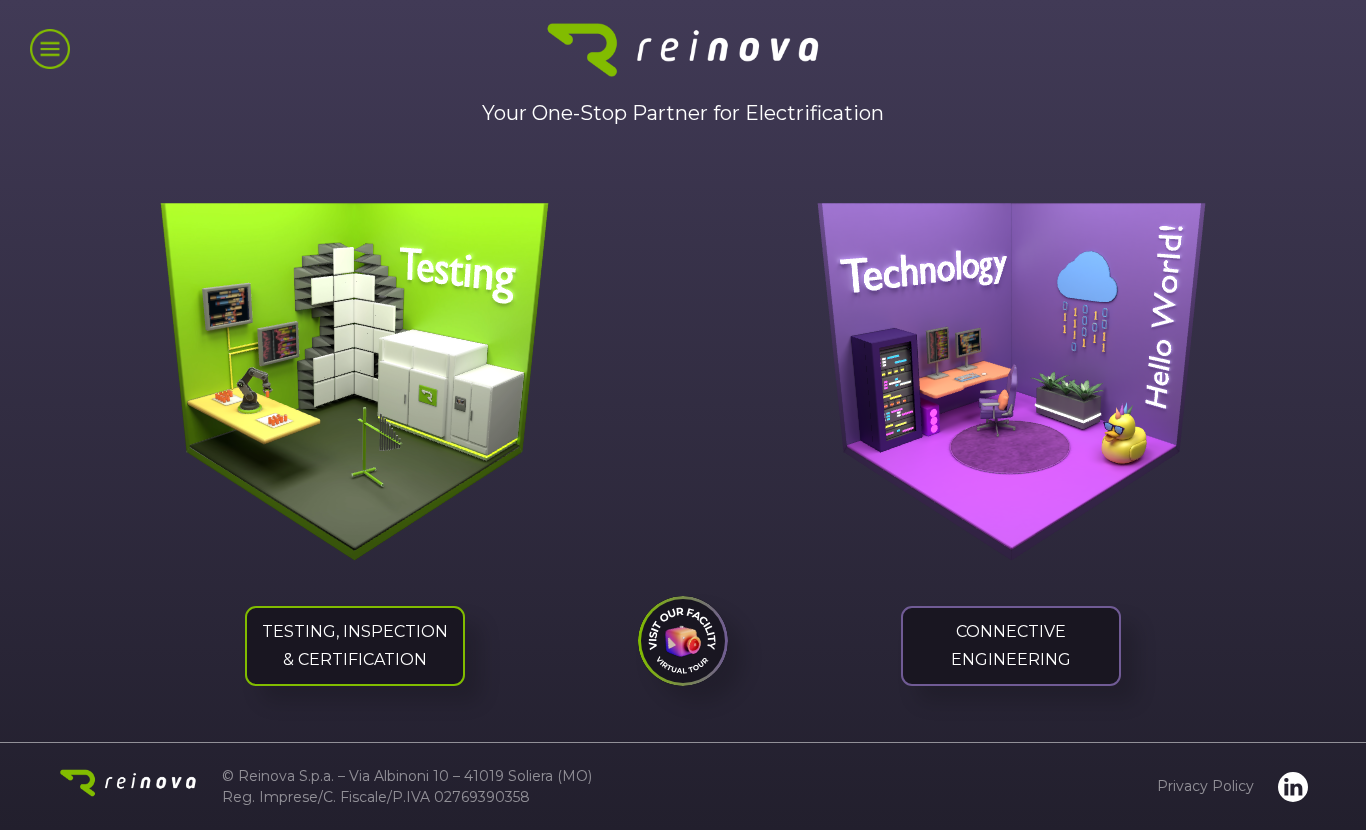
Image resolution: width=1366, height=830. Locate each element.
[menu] (50, 49)
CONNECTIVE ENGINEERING (1011, 645)
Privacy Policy (1205, 786)
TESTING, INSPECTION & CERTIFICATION (355, 645)
